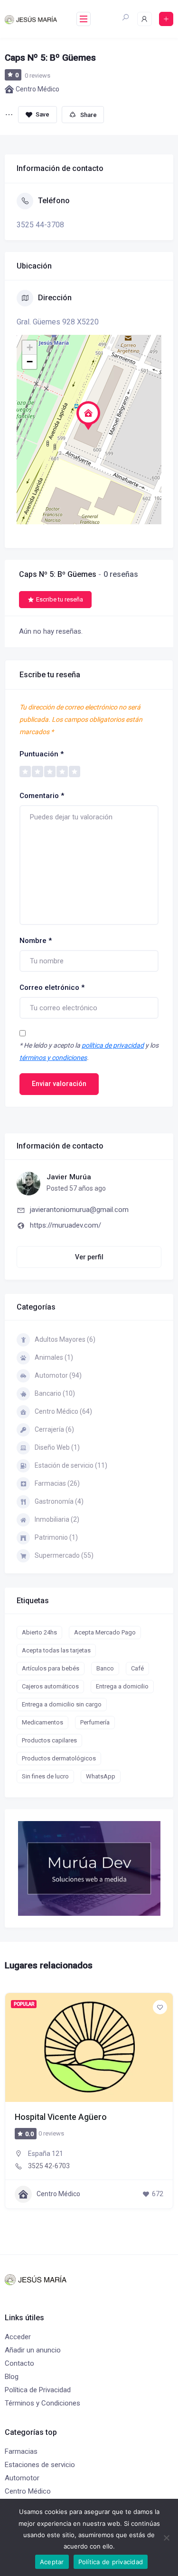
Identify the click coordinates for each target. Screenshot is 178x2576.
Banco (105, 1668)
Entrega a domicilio (122, 1686)
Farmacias (21, 2451)
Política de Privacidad (38, 2390)
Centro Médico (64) (63, 1411)
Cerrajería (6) (54, 1429)
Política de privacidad (111, 2562)
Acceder (18, 2337)
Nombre (36, 941)
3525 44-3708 (40, 225)
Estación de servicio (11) (71, 1465)
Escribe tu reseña (60, 599)
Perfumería (95, 1722)
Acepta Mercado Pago (105, 1632)
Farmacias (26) (57, 1483)
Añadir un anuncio (33, 2350)
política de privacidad (113, 1045)
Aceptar (52, 2562)
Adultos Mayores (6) (65, 1339)
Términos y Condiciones (42, 2403)
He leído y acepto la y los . (89, 1051)
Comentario (42, 796)
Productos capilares (49, 1740)
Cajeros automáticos (50, 1686)
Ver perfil (89, 1257)
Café (137, 1668)
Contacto (19, 2363)
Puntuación (42, 754)
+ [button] (30, 347)
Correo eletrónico (52, 987)
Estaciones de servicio (40, 2465)
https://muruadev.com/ (66, 1225)
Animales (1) (54, 1357)
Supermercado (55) (64, 1555)
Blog (12, 2377)
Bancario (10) (55, 1393)
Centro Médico (37, 89)
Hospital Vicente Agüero (61, 2117)
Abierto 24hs (39, 1632)
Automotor (22, 2478)
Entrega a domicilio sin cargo (62, 1704)
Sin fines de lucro (45, 1776)
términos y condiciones (53, 1058)
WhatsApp (101, 1776)
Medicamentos (42, 1722)
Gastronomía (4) (59, 1501)
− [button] (30, 362)
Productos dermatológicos (59, 1758)
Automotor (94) (58, 1375)
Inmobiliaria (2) (57, 1519)
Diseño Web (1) (57, 1447)
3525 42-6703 (49, 2166)
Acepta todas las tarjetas (56, 1650)
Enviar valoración (59, 1084)
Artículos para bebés (51, 1668)
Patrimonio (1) (56, 1537)
